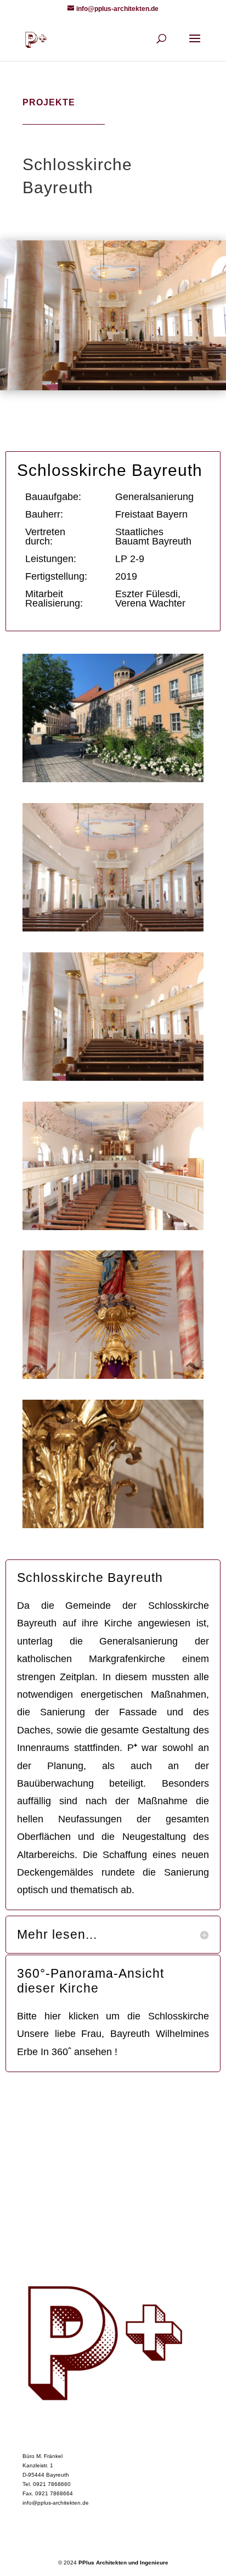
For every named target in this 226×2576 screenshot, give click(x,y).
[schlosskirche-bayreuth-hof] (113, 780)
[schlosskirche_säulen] (113, 1079)
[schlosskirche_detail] (113, 1526)
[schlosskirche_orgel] (113, 1228)
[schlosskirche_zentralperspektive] (113, 930)
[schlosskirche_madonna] (113, 1377)
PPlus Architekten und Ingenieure (123, 2563)
